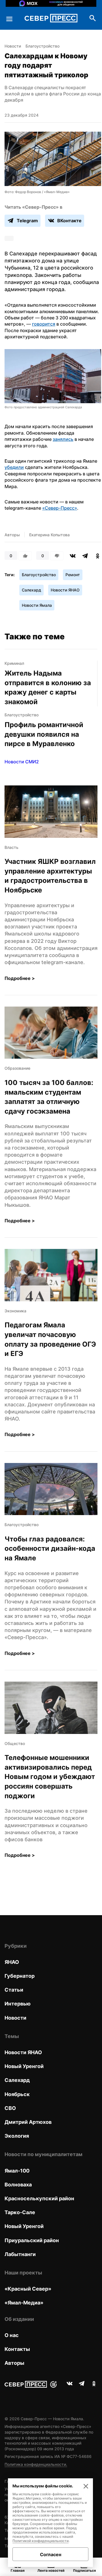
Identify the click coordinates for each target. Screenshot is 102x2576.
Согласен (51, 2554)
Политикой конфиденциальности (41, 2541)
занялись (63, 439)
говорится (44, 324)
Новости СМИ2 (22, 762)
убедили (14, 467)
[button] (53, 380)
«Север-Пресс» (60, 508)
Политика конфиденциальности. (36, 2464)
